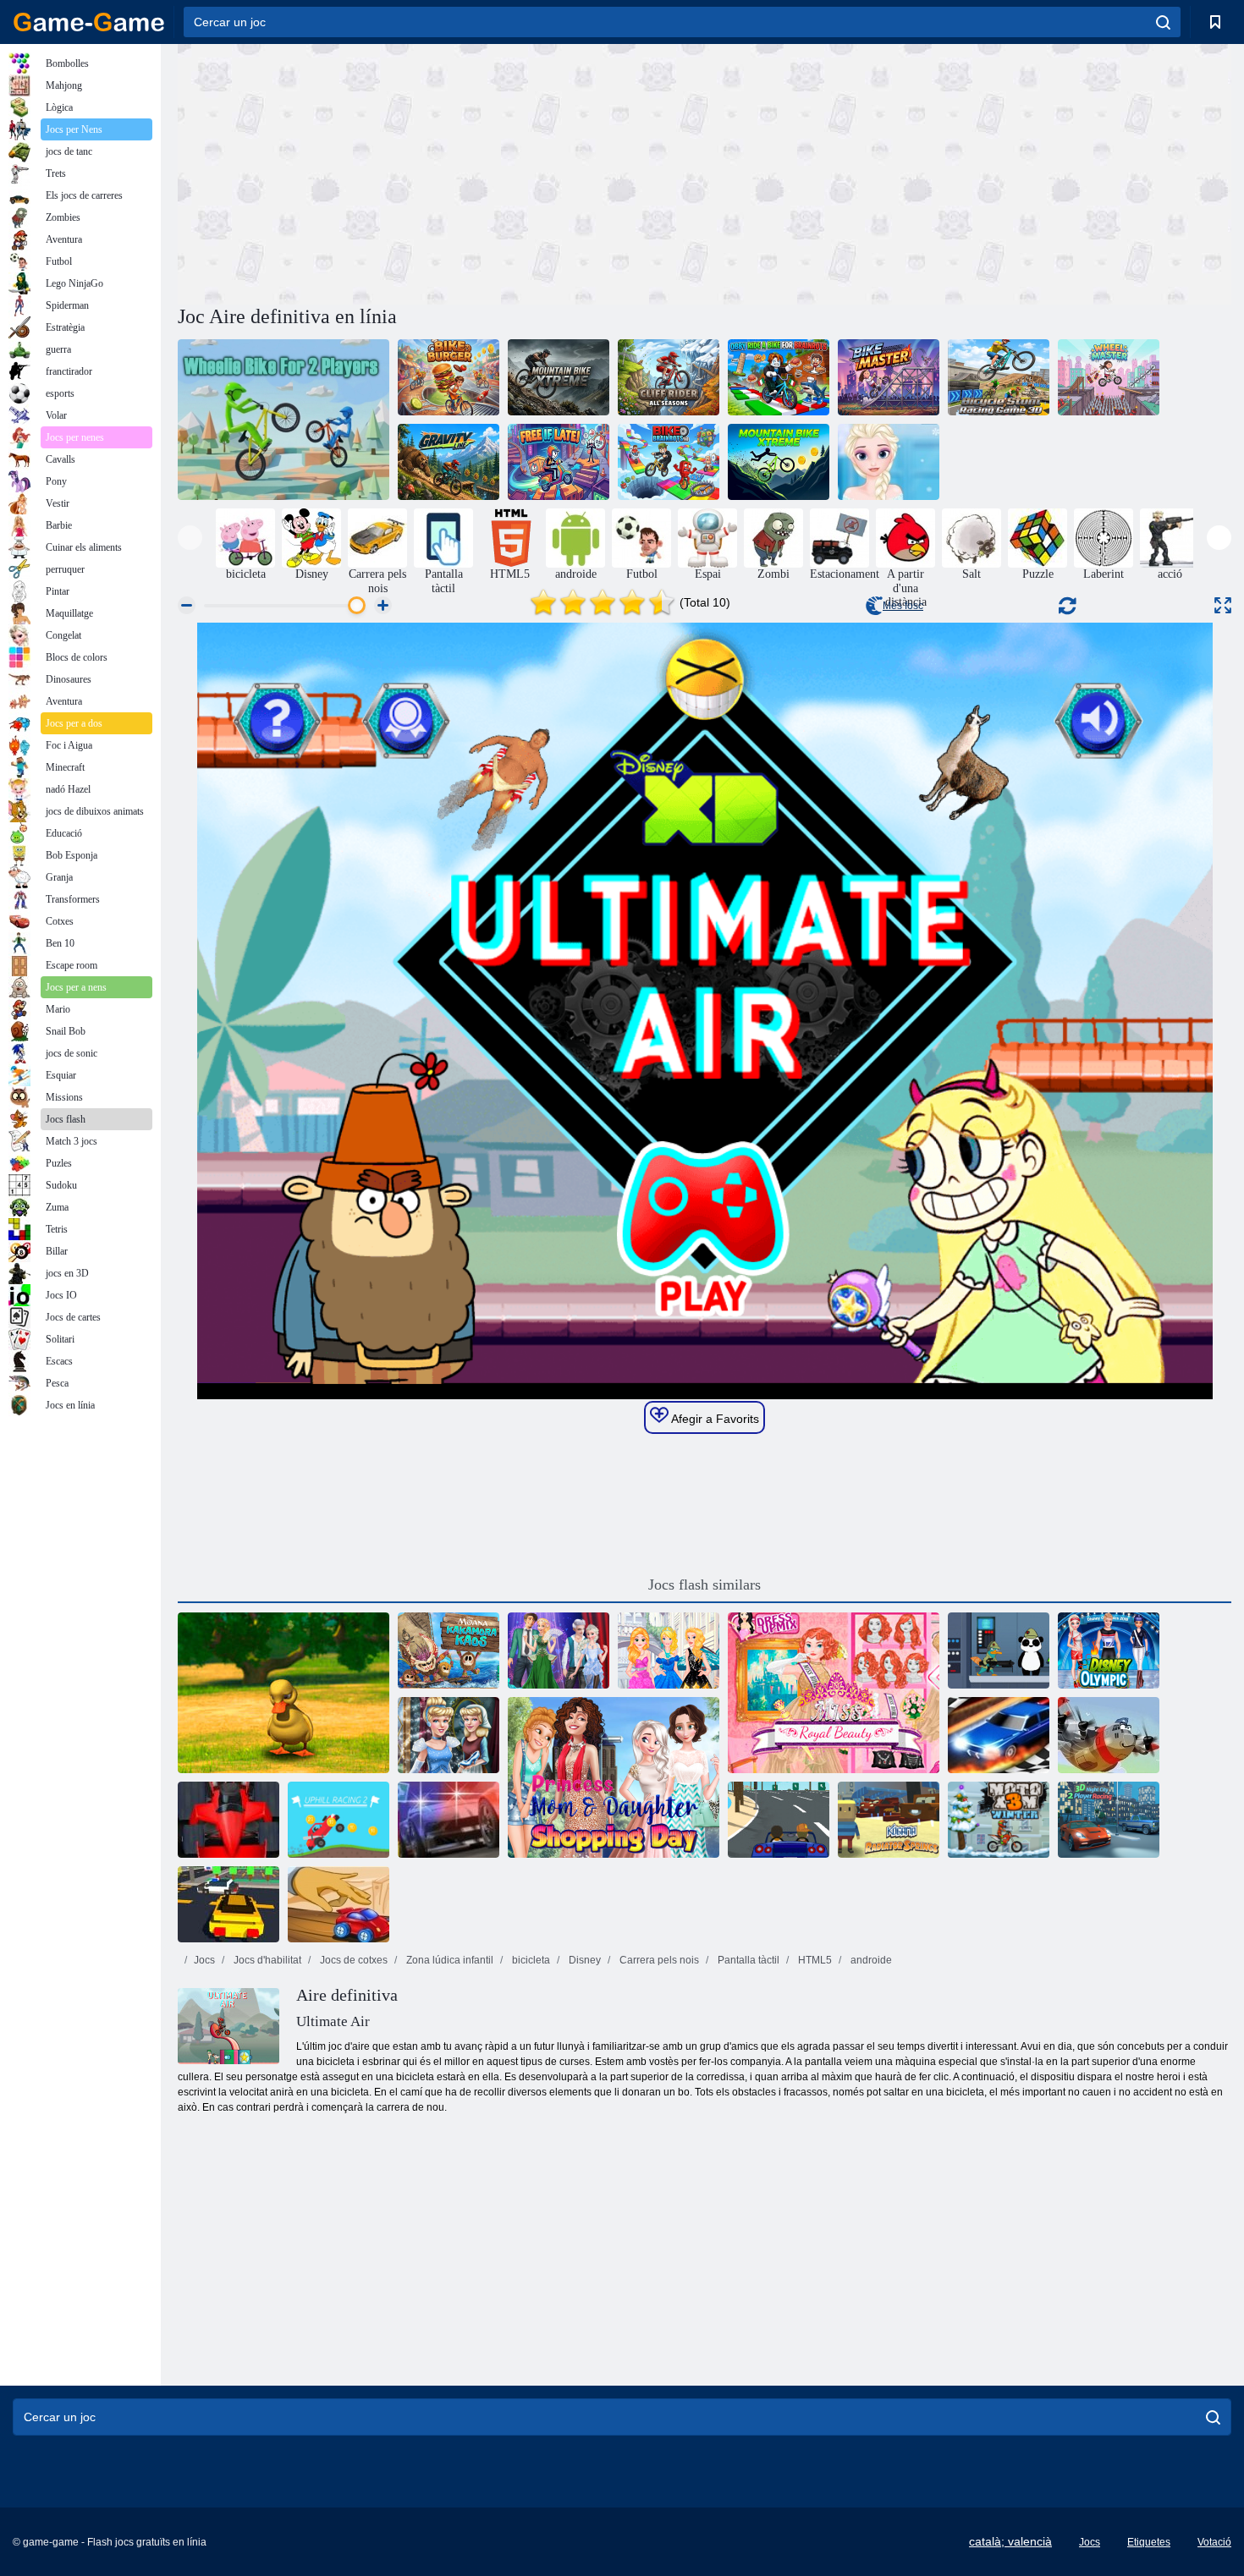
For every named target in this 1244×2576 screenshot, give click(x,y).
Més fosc (903, 606)
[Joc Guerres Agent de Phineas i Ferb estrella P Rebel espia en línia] (999, 1651)
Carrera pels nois (658, 1960)
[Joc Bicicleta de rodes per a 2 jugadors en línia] (283, 420)
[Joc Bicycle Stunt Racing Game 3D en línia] (999, 377)
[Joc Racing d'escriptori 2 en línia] (339, 1904)
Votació (1214, 2542)
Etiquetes (1149, 2542)
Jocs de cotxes (352, 1960)
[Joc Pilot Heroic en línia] (1109, 1735)
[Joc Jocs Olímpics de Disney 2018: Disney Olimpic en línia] (1109, 1651)
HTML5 (814, 1960)
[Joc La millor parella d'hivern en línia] (559, 1651)
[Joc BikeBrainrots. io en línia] (669, 462)
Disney (583, 1960)
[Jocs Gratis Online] (89, 22)
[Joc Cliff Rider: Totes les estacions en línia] (669, 377)
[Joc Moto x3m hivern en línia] (999, 1820)
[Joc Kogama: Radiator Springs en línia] (889, 1820)
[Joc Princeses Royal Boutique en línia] (669, 1651)
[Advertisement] (441, 172)
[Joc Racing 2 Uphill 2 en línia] (339, 1820)
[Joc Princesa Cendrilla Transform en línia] (449, 1735)
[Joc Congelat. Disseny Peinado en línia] (889, 462)
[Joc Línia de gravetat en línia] (449, 462)
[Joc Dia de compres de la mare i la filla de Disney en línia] (614, 1777)
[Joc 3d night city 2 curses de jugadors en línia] (1109, 1820)
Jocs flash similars (705, 1585)
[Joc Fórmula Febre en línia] (228, 1820)
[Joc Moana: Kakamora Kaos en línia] (449, 1651)
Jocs (204, 1960)
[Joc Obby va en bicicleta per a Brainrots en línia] (779, 377)
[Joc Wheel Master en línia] (1109, 377)
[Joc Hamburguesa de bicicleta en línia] (449, 377)
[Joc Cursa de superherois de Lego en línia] (228, 1904)
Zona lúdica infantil (449, 1960)
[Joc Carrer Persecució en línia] (449, 1820)
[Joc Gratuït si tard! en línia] (559, 462)
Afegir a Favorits (714, 1419)
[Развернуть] (1223, 605)
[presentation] (190, 538)
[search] (1163, 22)
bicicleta (530, 1960)
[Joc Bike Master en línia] (889, 377)
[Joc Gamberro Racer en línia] (779, 1820)
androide (870, 1960)
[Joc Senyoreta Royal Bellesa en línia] (834, 1693)
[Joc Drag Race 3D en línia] (999, 1735)
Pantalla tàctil (747, 1960)
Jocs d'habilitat (266, 1960)
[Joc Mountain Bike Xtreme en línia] (559, 377)
